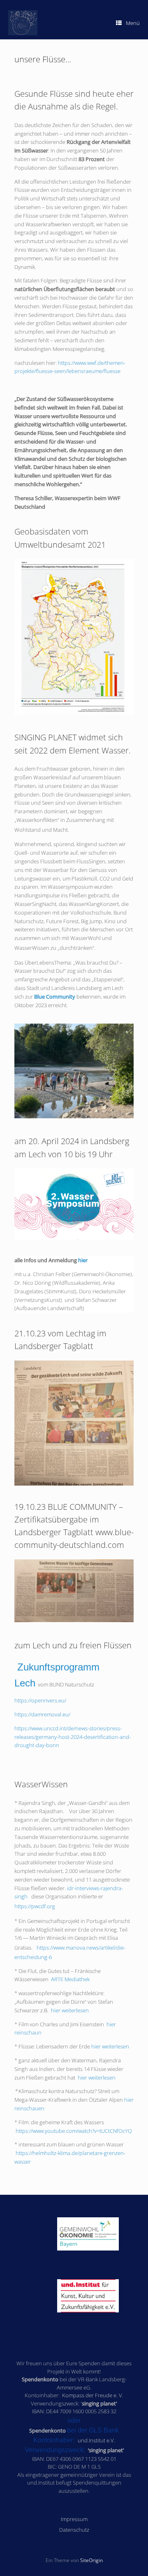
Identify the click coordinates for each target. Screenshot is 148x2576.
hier (83, 1260)
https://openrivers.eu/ (40, 1700)
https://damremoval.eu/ (42, 1714)
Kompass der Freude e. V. (93, 2395)
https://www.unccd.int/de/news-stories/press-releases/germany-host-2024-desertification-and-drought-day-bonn (73, 1737)
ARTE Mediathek (70, 1979)
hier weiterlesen (70, 2010)
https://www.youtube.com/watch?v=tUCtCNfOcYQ (74, 2131)
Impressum (74, 2519)
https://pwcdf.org (35, 1906)
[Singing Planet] (23, 23)
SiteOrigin (91, 2560)
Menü (133, 23)
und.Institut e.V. (96, 2440)
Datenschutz (74, 2530)
